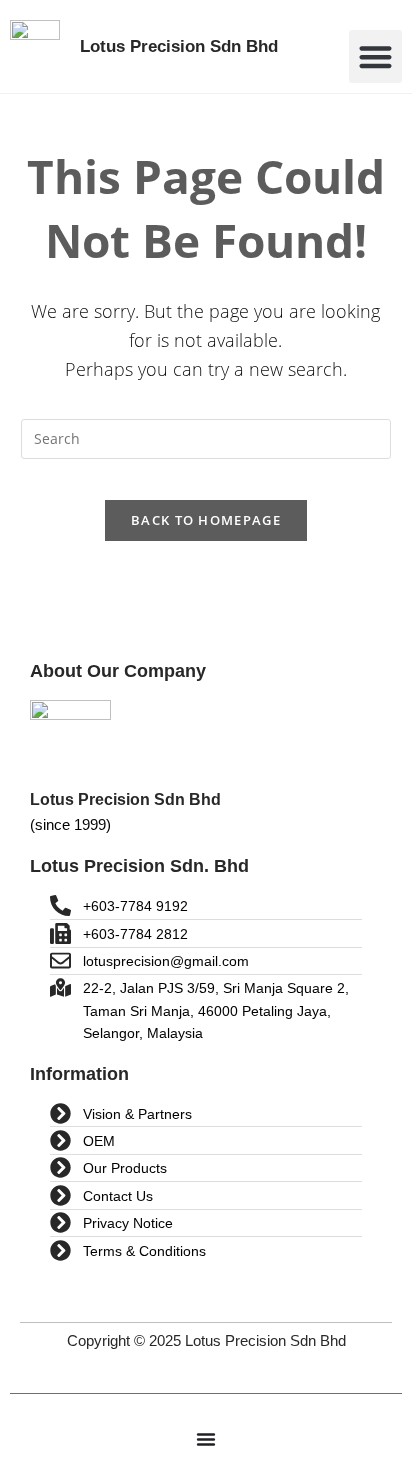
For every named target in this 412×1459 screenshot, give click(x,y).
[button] (375, 56)
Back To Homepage (206, 520)
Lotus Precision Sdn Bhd (179, 46)
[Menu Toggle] (206, 1439)
